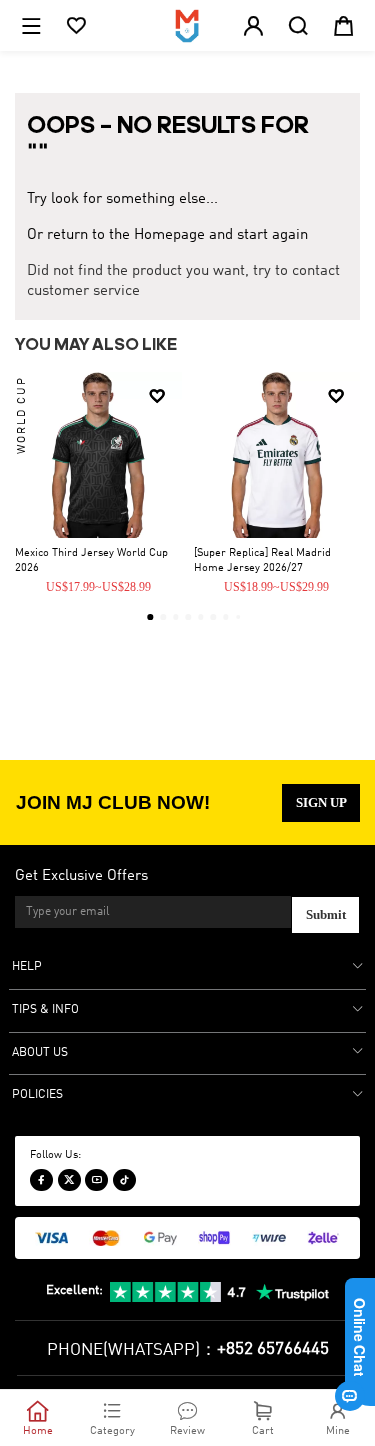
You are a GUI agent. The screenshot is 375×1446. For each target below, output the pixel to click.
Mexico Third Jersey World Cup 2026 (91, 560)
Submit (326, 914)
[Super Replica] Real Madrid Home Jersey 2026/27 (262, 560)
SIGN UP (321, 802)
